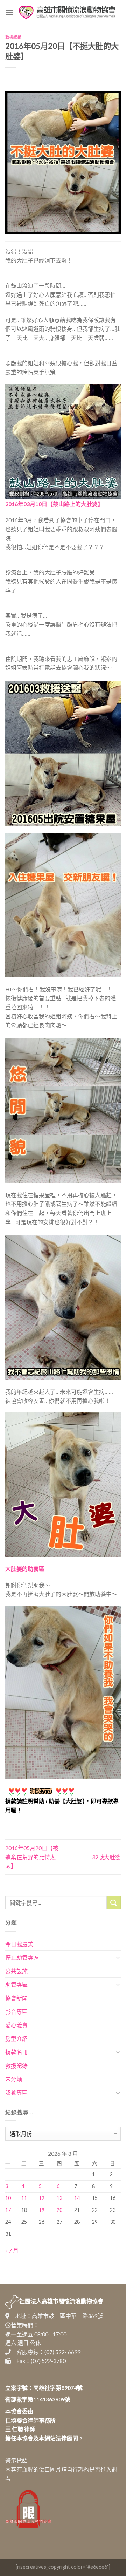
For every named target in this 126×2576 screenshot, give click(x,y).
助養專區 (16, 1984)
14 (77, 2198)
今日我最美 (19, 1944)
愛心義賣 (16, 2025)
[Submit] (114, 1903)
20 (59, 2210)
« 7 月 (12, 2250)
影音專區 (16, 2012)
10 (8, 2198)
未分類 (14, 2079)
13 (59, 2198)
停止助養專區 (22, 1957)
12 (42, 2198)
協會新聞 (16, 1998)
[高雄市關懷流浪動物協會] (67, 12)
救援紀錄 (13, 37)
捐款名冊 (16, 2052)
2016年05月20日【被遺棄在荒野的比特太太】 (32, 1857)
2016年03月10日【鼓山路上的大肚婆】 (54, 504)
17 (8, 2210)
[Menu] (9, 12)
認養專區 (16, 2093)
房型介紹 (16, 2039)
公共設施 (16, 1971)
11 (24, 2198)
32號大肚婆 (106, 1857)
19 (42, 2210)
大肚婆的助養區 (25, 1569)
